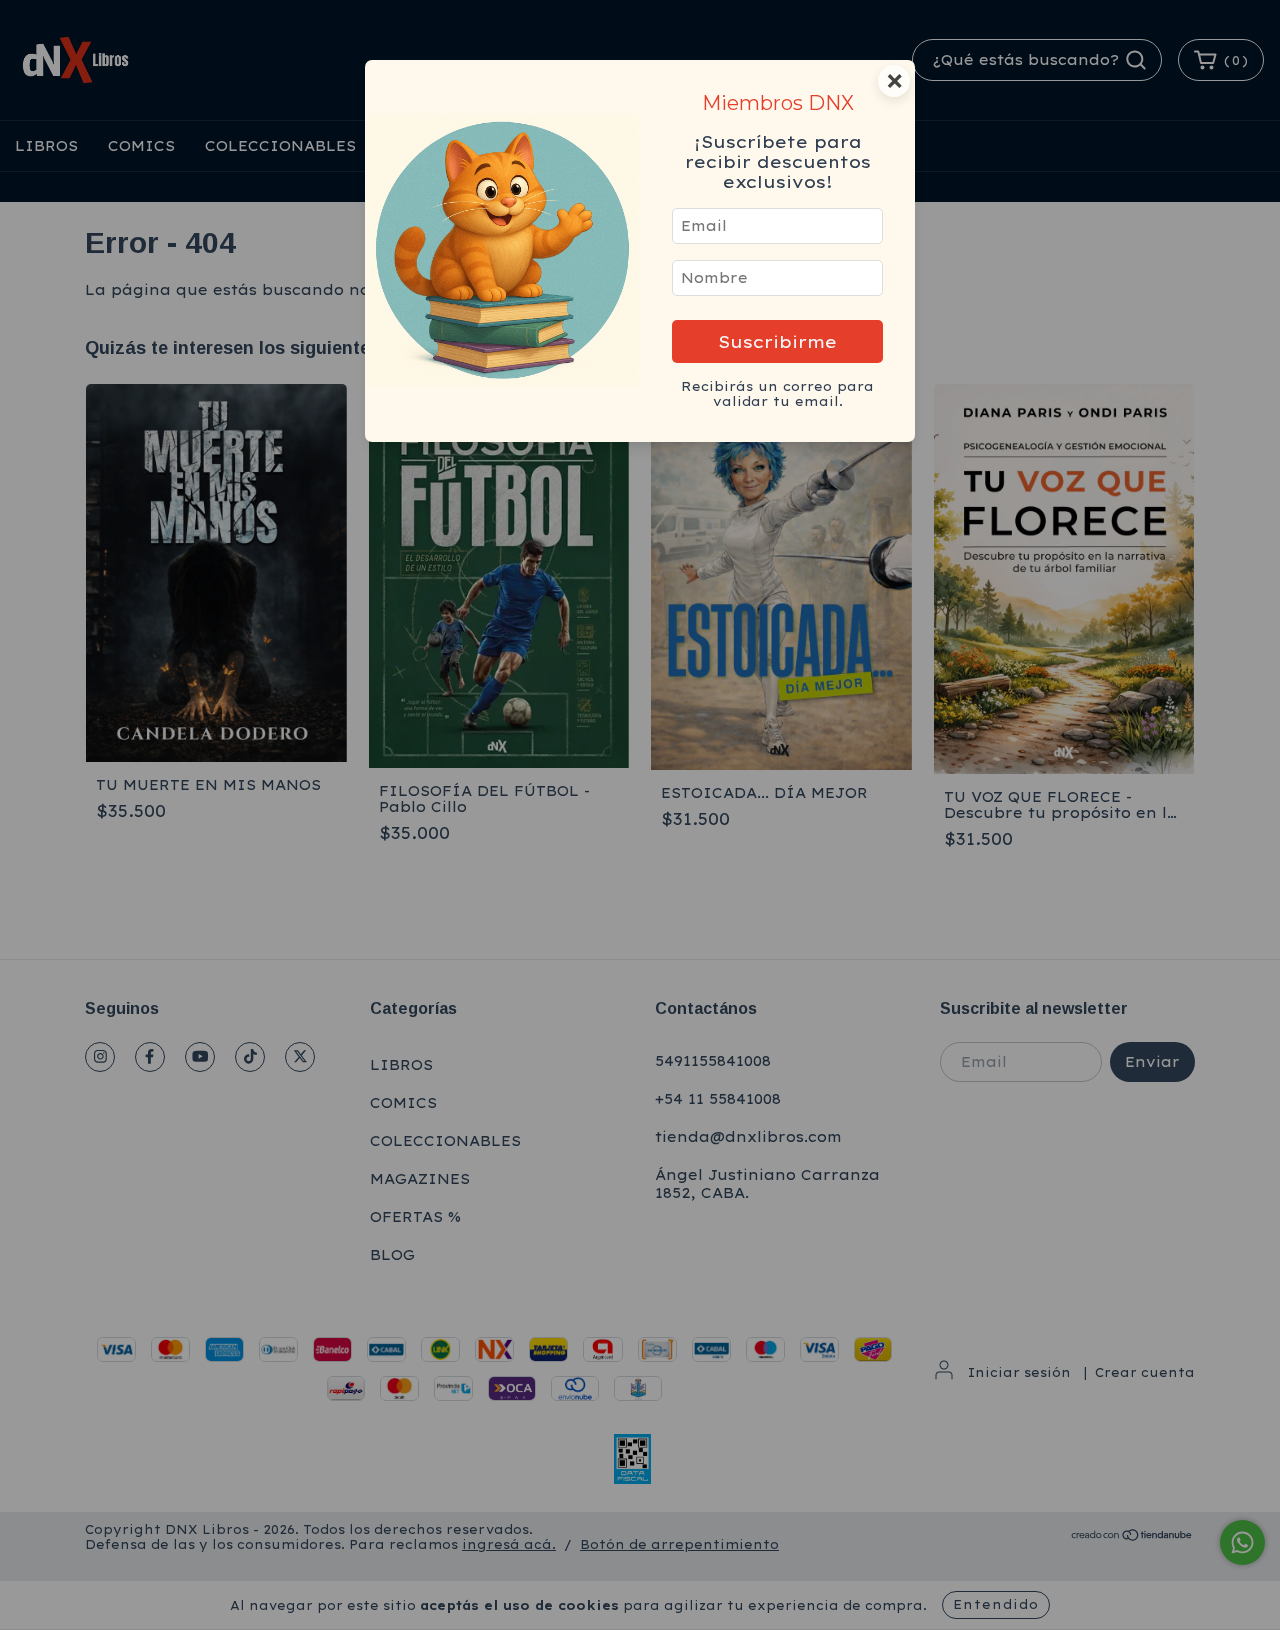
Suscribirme (777, 341)
